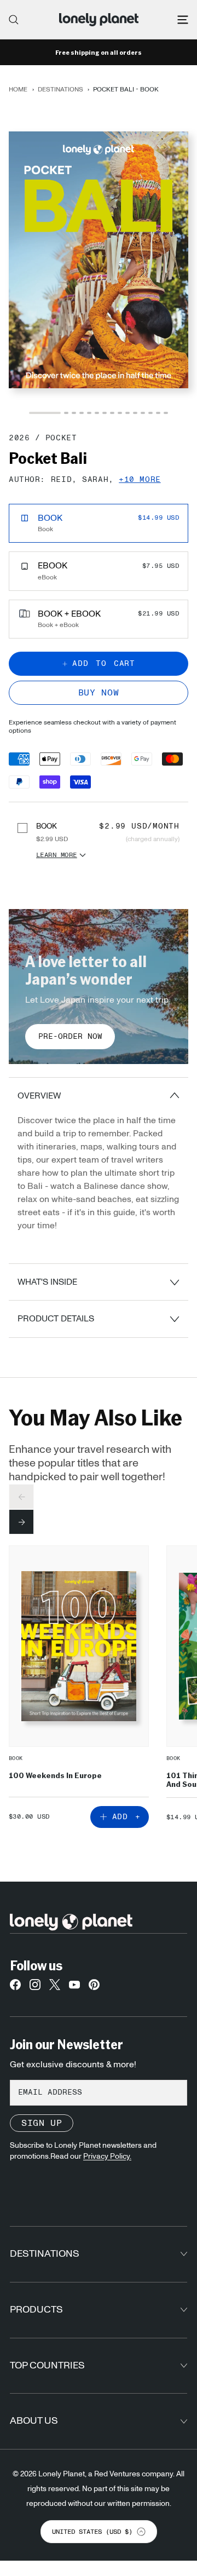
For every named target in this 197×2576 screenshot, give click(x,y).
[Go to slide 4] (82, 413)
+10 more (140, 480)
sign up (42, 2123)
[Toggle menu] (183, 20)
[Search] (14, 20)
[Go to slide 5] (89, 413)
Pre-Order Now (70, 1037)
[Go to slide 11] (135, 413)
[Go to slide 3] (74, 413)
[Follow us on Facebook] (15, 1987)
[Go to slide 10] (128, 413)
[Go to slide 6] (97, 413)
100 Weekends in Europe (55, 1775)
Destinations (60, 89)
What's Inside (47, 1282)
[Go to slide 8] (112, 413)
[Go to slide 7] (105, 413)
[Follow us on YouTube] (74, 1987)
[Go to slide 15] (166, 413)
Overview (39, 1096)
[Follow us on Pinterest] (94, 1987)
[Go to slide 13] (150, 413)
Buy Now (99, 693)
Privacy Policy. (107, 2157)
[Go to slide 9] (120, 413)
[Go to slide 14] (158, 413)
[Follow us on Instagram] (35, 1987)
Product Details (56, 1319)
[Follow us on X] (55, 1987)
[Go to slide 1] (45, 413)
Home (18, 89)
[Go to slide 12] (143, 413)
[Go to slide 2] (66, 413)
